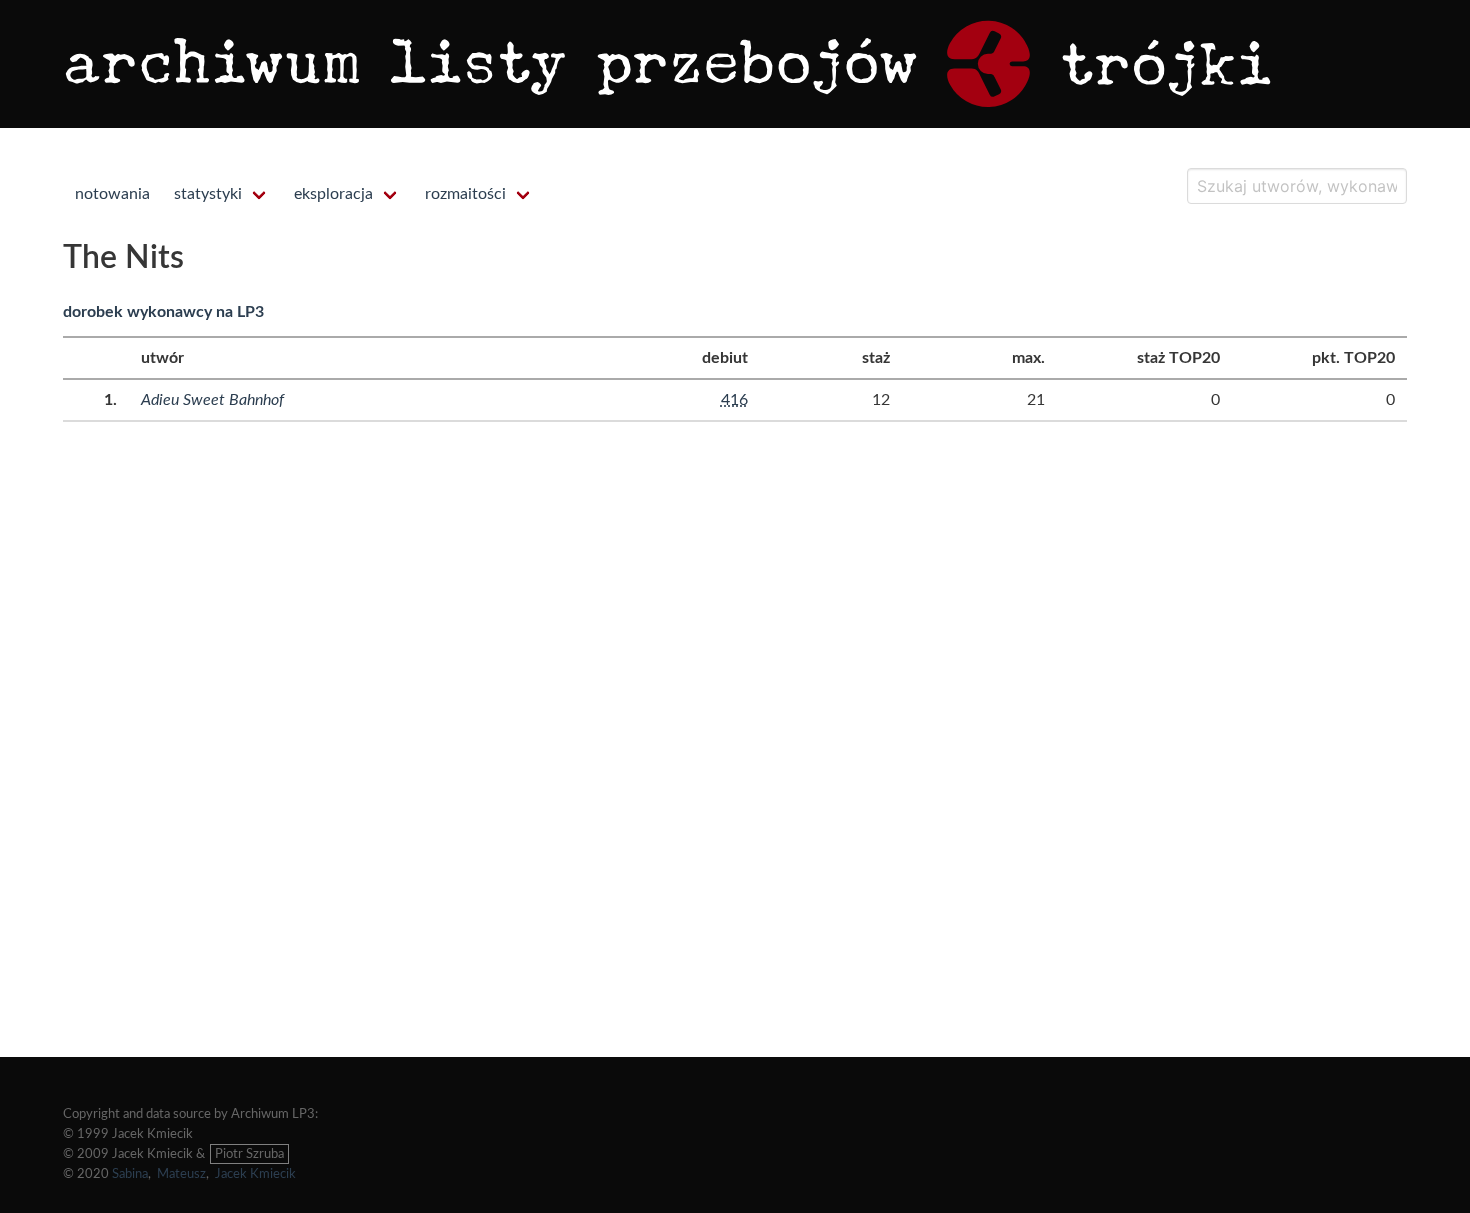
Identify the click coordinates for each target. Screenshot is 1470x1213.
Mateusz (181, 1174)
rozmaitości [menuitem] (465, 194)
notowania (112, 194)
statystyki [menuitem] (208, 194)
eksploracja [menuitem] (333, 194)
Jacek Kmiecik (255, 1174)
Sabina (130, 1174)
